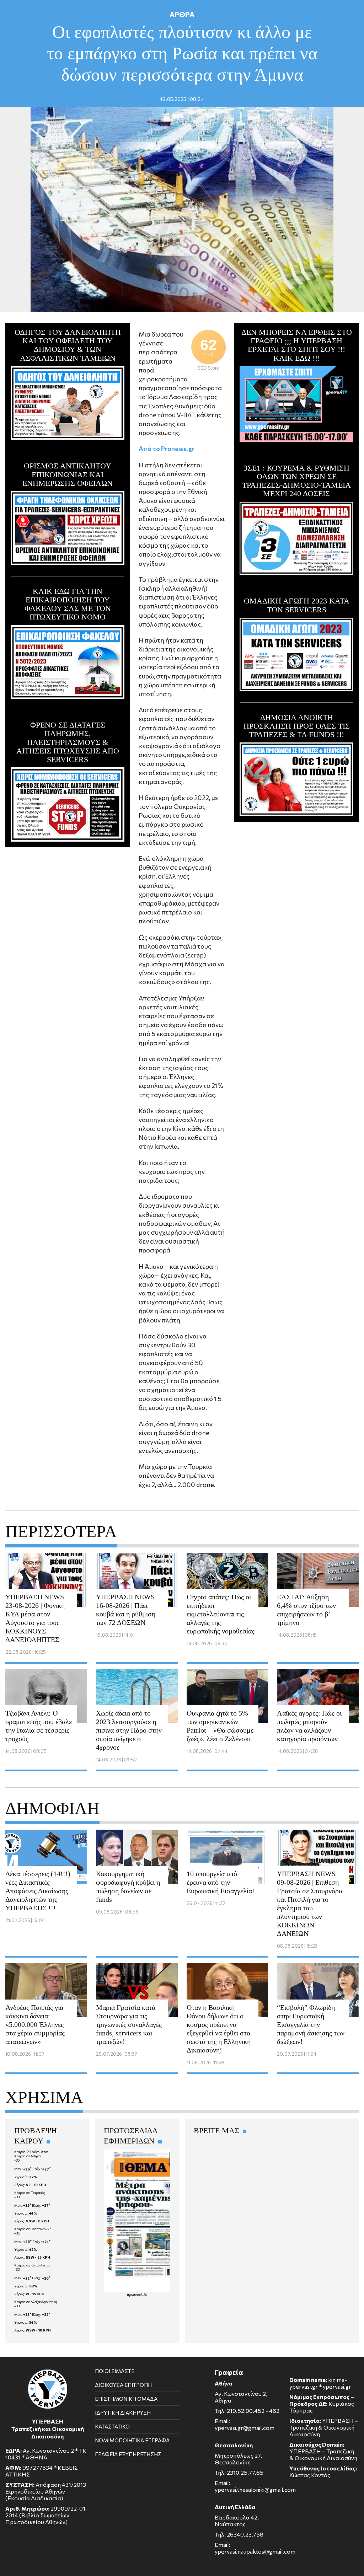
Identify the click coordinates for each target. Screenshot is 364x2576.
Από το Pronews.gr (167, 449)
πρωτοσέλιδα (137, 2295)
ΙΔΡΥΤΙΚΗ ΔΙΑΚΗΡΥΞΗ (123, 2413)
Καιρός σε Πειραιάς (30, 2193)
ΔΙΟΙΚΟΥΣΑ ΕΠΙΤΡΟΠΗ (123, 2385)
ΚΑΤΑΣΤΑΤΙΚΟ (112, 2426)
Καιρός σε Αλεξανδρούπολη (36, 2302)
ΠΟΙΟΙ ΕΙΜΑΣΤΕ (115, 2371)
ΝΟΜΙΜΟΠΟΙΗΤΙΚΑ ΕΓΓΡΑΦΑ (132, 2440)
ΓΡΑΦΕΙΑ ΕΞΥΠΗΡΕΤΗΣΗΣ (128, 2454)
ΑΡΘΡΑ (182, 14)
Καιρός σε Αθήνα (28, 2156)
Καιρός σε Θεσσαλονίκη (33, 2229)
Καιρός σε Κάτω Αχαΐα (32, 2265)
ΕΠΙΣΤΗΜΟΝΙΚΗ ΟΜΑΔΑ (126, 2399)
